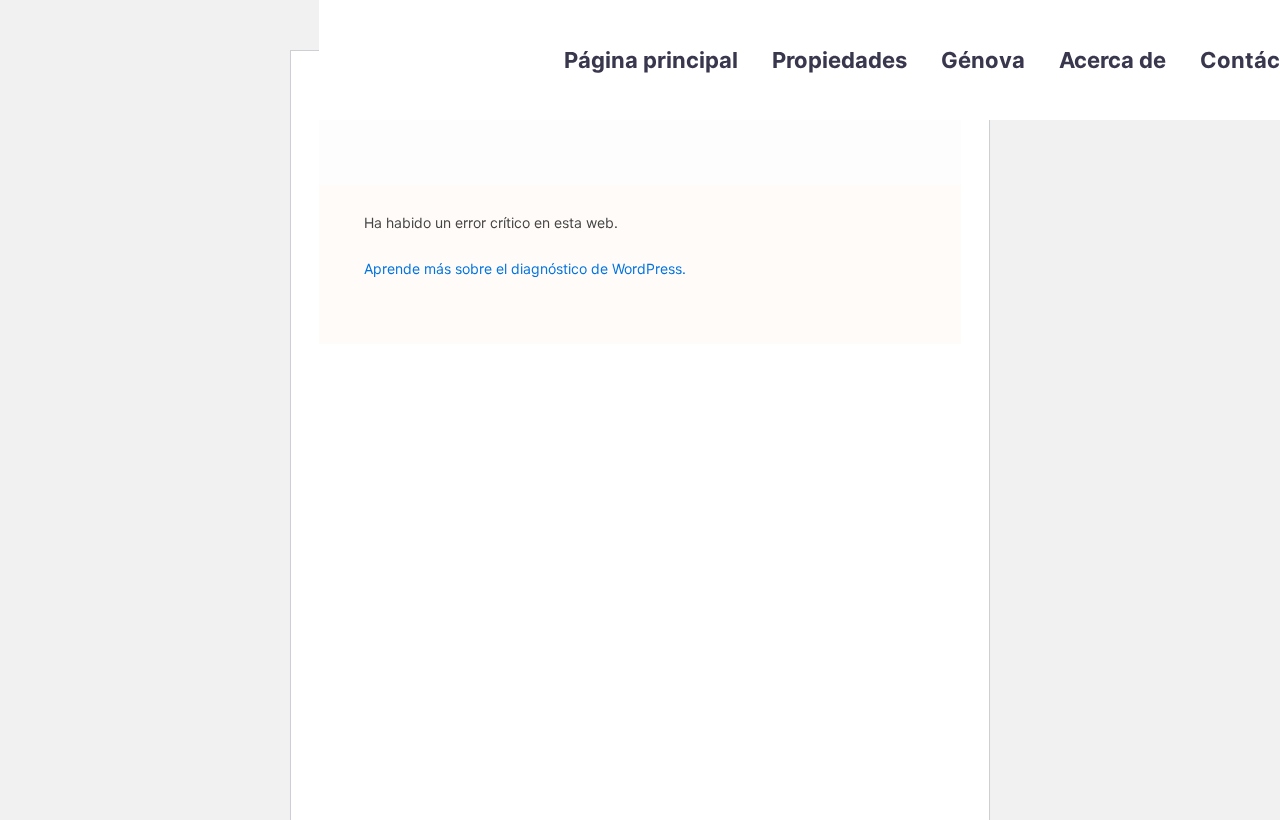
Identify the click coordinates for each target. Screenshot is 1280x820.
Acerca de (1112, 60)
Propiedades (839, 60)
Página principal (651, 60)
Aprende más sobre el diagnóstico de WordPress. (525, 268)
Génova (983, 60)
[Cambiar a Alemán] (959, 190)
